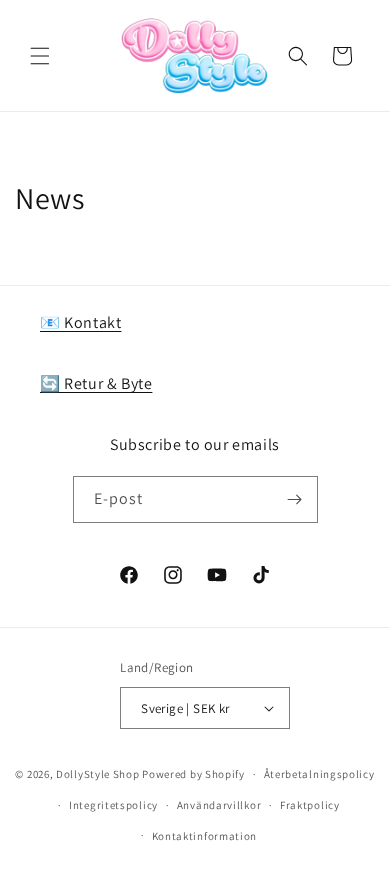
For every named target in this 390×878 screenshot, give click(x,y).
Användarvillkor (219, 805)
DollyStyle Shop (98, 774)
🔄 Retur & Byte (96, 383)
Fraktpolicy (310, 805)
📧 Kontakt (80, 322)
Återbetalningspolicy (319, 774)
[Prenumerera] (295, 499)
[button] (40, 56)
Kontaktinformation (205, 836)
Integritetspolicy (113, 805)
